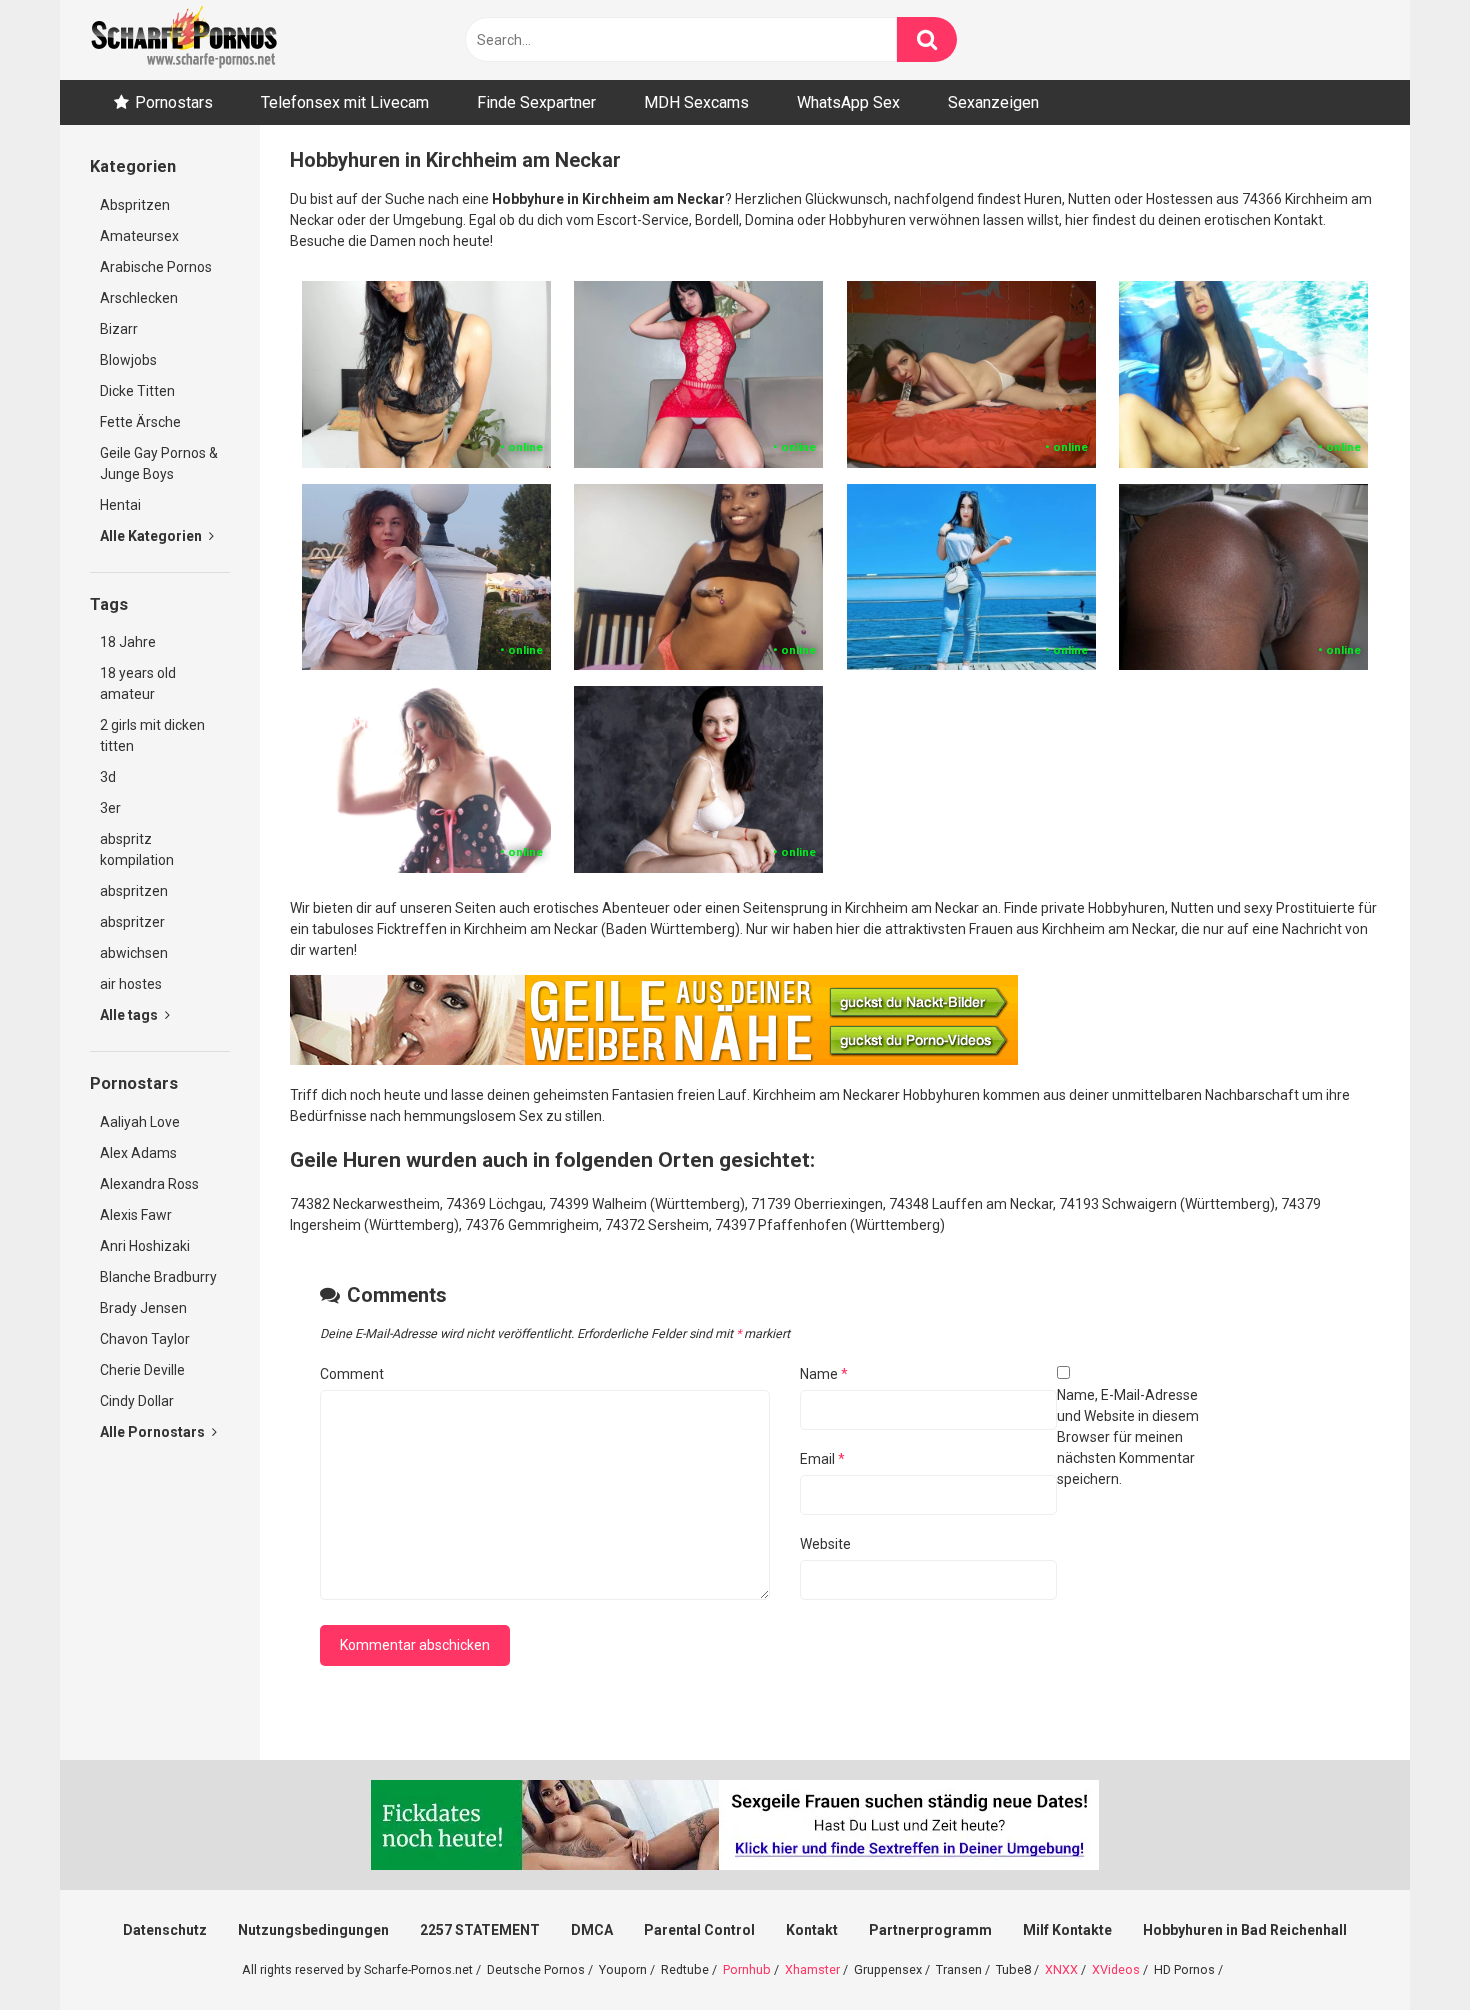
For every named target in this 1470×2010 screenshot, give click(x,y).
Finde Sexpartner (536, 102)
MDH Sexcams (696, 102)
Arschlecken (139, 298)
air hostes (131, 984)
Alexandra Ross (149, 1184)
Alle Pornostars (154, 1432)
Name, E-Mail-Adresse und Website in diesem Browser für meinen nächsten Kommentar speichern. (1128, 1437)
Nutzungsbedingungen (313, 1930)
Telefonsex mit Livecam (345, 102)
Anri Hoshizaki (145, 1246)
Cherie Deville (142, 1370)
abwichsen (134, 953)
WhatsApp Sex (848, 102)
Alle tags (130, 1015)
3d (108, 777)
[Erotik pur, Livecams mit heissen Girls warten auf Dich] (654, 1060)
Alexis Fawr (136, 1215)
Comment (352, 1374)
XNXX (1061, 1969)
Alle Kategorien (152, 536)
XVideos (1116, 1969)
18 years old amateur (138, 683)
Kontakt (812, 1930)
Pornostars (174, 102)
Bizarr (119, 329)
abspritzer (132, 922)
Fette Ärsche (140, 422)
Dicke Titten (137, 391)
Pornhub (747, 1969)
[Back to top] (1403, 1949)
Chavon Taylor (145, 1339)
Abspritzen (135, 205)
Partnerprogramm (930, 1930)
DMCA (592, 1930)
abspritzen (134, 891)
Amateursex (139, 236)
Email (822, 1459)
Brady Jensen (143, 1308)
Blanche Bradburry (158, 1277)
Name (824, 1374)
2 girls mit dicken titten (152, 735)
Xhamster (812, 1969)
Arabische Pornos (156, 267)
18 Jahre (128, 642)
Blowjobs (128, 360)
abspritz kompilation (137, 849)
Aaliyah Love (140, 1122)
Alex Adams (138, 1153)
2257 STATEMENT (480, 1930)
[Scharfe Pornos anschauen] (184, 40)
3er (110, 808)
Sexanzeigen (993, 102)
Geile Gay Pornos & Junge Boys (159, 463)
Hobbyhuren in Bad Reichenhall (1245, 1930)
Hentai (120, 505)
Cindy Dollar (137, 1401)
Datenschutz (165, 1930)
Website (825, 1544)
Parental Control (699, 1930)
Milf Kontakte (1067, 1930)
